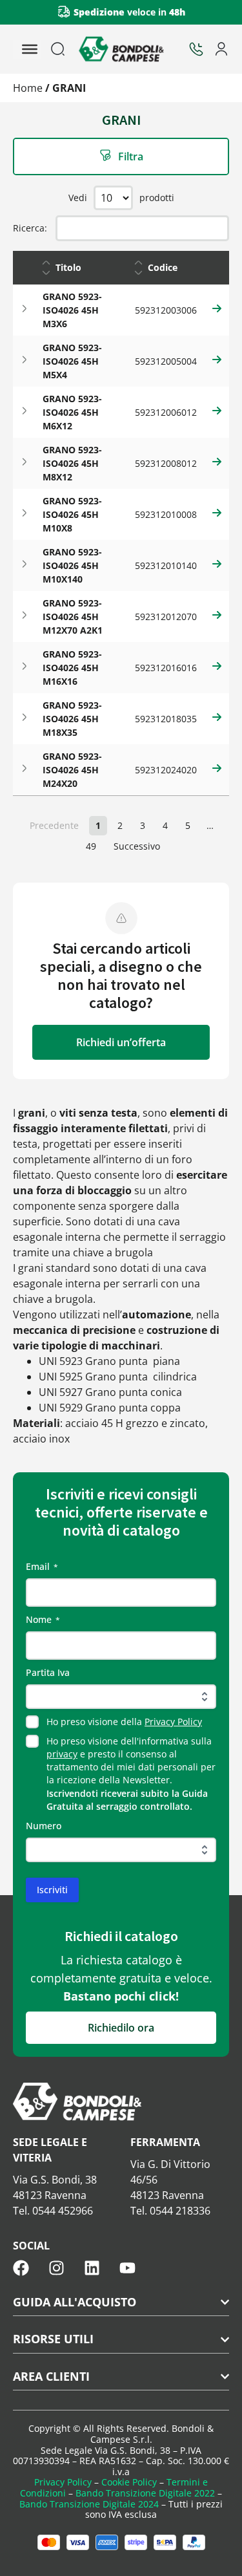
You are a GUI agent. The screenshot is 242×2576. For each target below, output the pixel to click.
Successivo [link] (137, 846)
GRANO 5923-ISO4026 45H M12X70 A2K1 (73, 617)
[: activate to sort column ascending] (217, 268)
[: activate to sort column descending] (25, 268)
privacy (62, 1754)
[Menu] (30, 49)
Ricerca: (30, 228)
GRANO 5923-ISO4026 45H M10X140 (72, 565)
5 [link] (188, 825)
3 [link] (143, 825)
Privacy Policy (173, 1722)
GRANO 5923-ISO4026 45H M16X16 (72, 668)
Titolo (68, 267)
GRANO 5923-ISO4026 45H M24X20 (72, 770)
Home (28, 88)
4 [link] (165, 825)
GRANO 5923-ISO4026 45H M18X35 (72, 719)
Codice (163, 267)
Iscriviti (52, 1890)
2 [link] (120, 825)
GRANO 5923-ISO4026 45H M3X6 (72, 310)
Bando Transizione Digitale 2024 (89, 2504)
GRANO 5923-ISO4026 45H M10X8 (72, 514)
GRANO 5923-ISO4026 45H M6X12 (72, 412)
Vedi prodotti (121, 198)
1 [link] (98, 825)
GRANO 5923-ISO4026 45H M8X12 (72, 463)
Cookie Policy (129, 2482)
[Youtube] (127, 2268)
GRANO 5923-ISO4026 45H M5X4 (72, 361)
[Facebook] (21, 2268)
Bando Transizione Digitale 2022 (145, 2493)
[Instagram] (56, 2268)
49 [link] (91, 846)
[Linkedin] (92, 2268)
